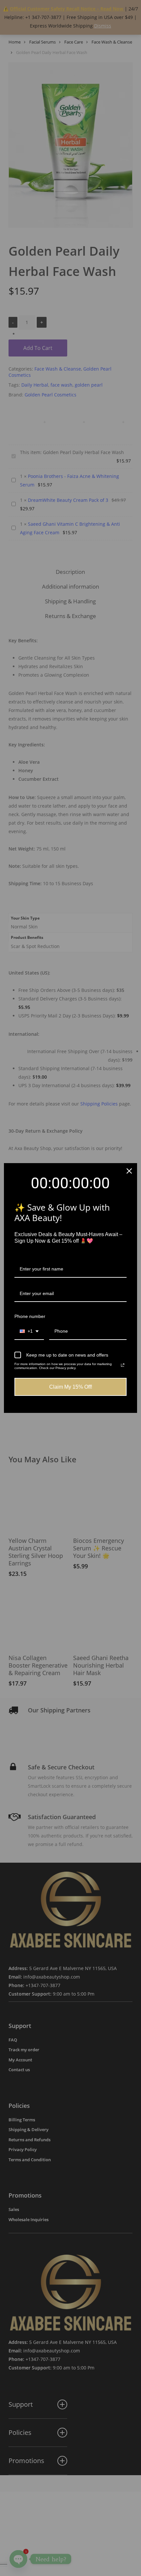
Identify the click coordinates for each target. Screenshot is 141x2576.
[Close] (129, 1171)
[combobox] (29, 1332)
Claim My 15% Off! (71, 1387)
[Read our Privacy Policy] (123, 1365)
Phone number (30, 1316)
